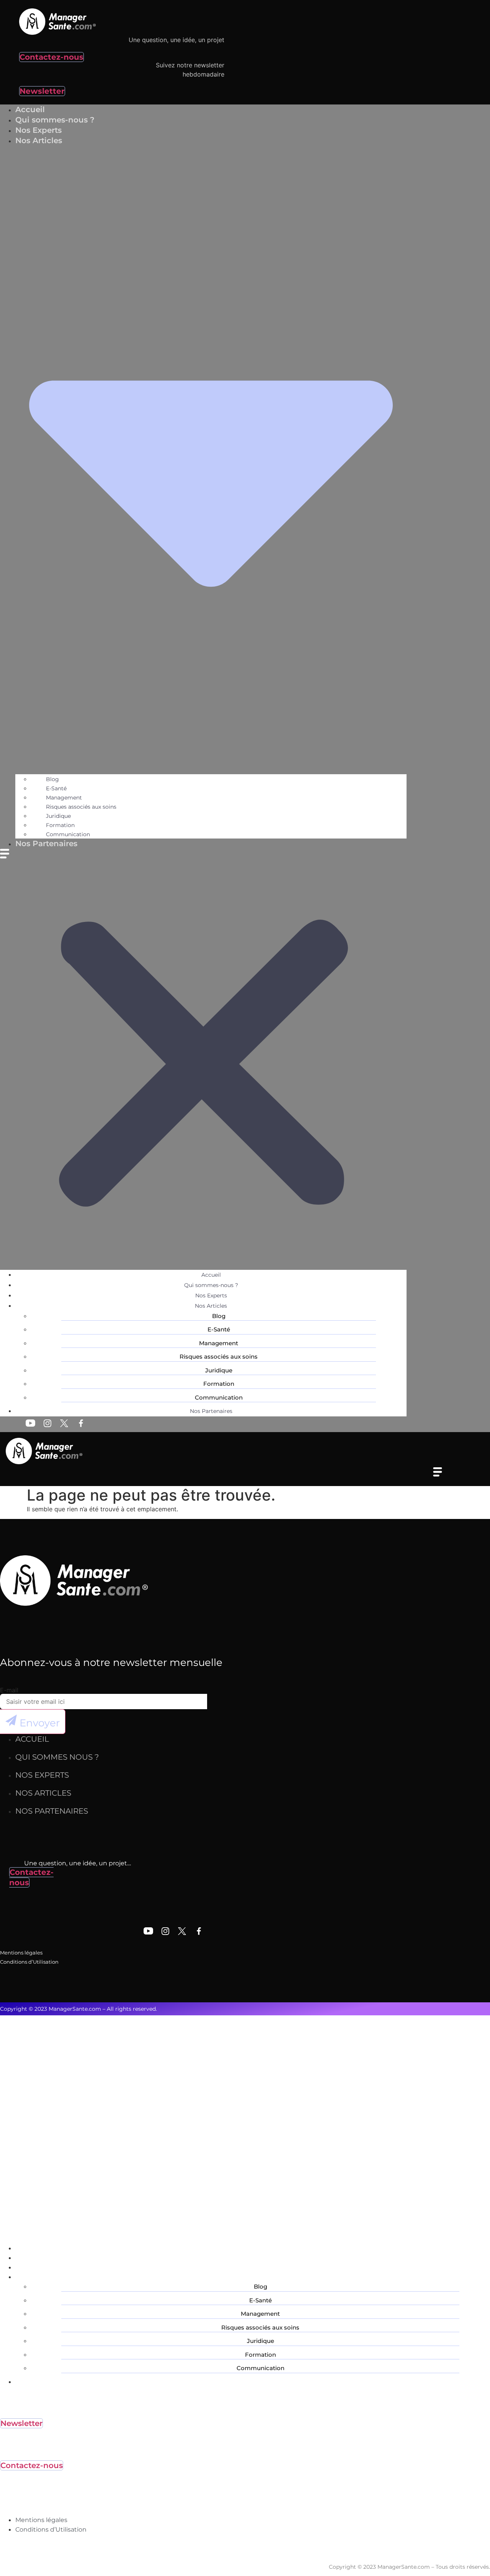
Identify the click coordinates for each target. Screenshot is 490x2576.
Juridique (58, 816)
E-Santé (56, 788)
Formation (60, 825)
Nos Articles (211, 1306)
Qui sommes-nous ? (211, 1285)
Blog (52, 779)
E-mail (9, 1690)
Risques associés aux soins (81, 807)
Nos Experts (211, 1295)
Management (64, 798)
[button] (203, 1059)
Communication (219, 1397)
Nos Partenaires (46, 843)
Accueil (211, 1275)
